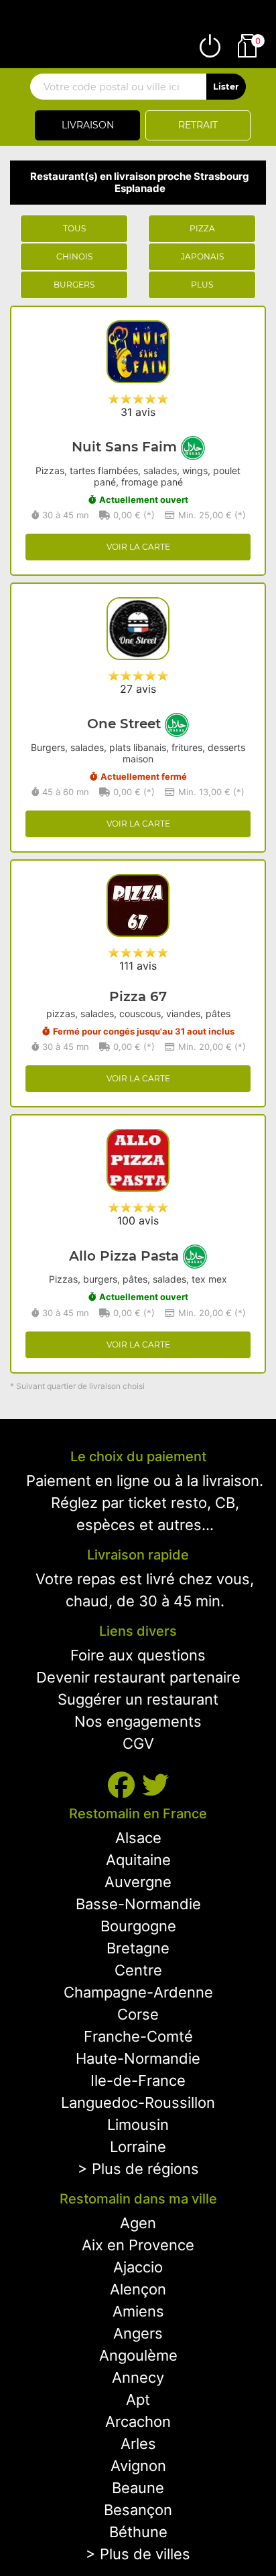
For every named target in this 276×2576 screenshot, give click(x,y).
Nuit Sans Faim (126, 447)
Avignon (138, 2466)
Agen (138, 2223)
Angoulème (138, 2355)
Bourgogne (138, 1926)
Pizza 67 (138, 996)
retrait (198, 125)
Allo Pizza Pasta (126, 1256)
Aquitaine (138, 1860)
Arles (138, 2444)
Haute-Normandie (138, 2058)
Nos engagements (138, 1721)
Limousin (138, 2125)
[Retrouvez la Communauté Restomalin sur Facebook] (125, 1785)
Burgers (74, 285)
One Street (126, 724)
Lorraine (138, 2147)
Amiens (138, 2311)
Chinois (74, 256)
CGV (138, 1743)
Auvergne (138, 1882)
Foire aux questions (138, 1655)
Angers (138, 2333)
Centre (138, 1970)
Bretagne (138, 1948)
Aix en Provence (138, 2245)
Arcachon (138, 2422)
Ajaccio (138, 2267)
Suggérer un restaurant (138, 1699)
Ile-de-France (138, 2080)
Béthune (138, 2532)
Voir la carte (138, 547)
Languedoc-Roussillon (138, 2103)
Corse (138, 2014)
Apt (138, 2399)
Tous (74, 228)
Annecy (138, 2377)
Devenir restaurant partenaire (138, 1677)
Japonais (202, 256)
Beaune (138, 2488)
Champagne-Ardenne (138, 1992)
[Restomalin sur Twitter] (155, 1785)
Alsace (138, 1838)
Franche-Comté (138, 2036)
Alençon (138, 2289)
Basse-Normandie (138, 1904)
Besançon (138, 2510)
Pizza (202, 228)
